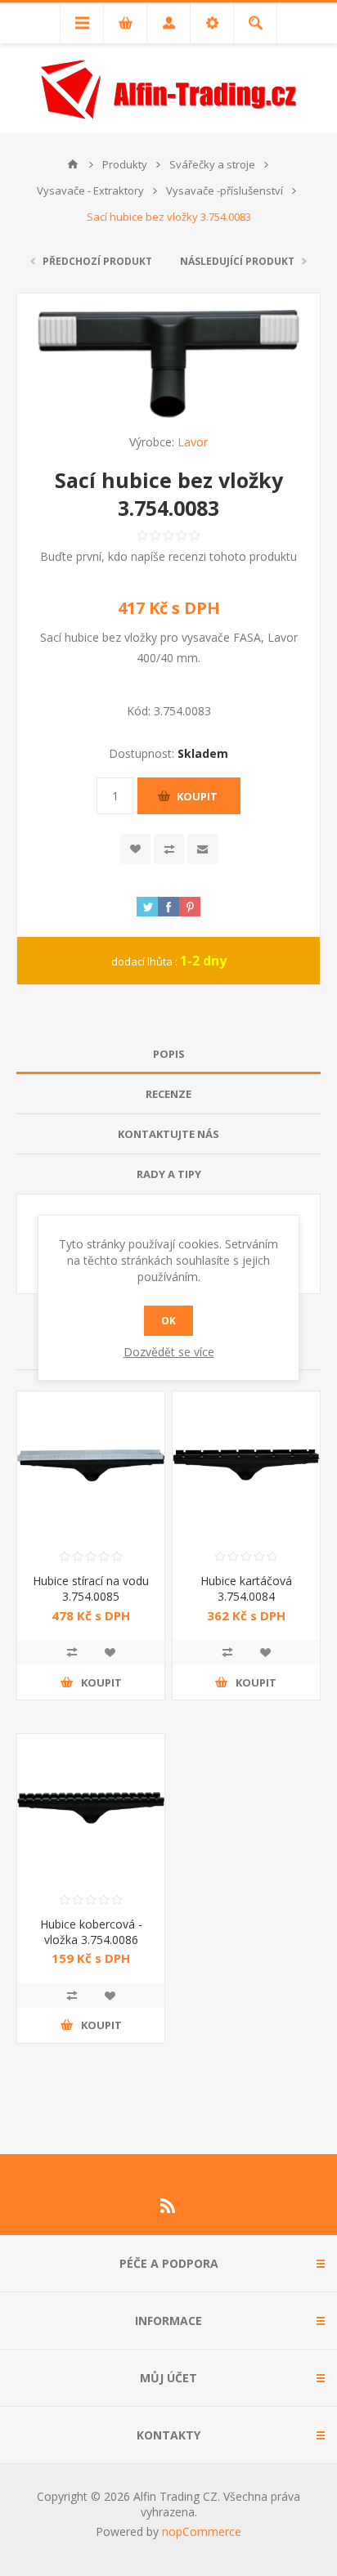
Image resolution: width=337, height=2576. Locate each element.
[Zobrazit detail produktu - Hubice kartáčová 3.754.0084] (246, 1465)
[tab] (168, 1054)
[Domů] (73, 164)
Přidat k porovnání (169, 849)
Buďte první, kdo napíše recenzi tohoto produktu (168, 556)
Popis (169, 1054)
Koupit (197, 796)
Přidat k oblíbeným (135, 849)
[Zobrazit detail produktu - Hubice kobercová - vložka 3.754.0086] (91, 1808)
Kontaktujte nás (168, 1134)
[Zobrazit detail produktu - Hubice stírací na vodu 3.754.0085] (91, 1465)
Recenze (168, 1094)
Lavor (193, 442)
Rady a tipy (169, 1174)
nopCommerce (202, 2531)
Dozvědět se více (169, 1352)
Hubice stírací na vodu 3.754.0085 (91, 1588)
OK (168, 1321)
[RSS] (168, 2206)
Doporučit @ (202, 849)
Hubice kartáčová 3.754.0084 (246, 1588)
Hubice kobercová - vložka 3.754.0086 (91, 1932)
